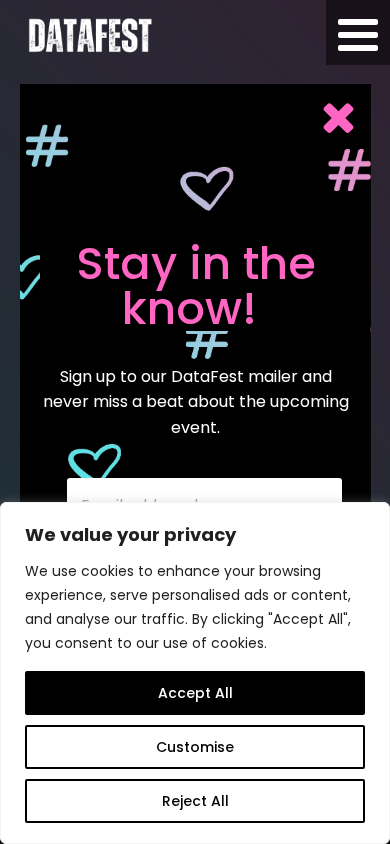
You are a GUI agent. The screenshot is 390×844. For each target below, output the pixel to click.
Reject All (195, 801)
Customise (195, 747)
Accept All (195, 693)
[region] (195, 673)
